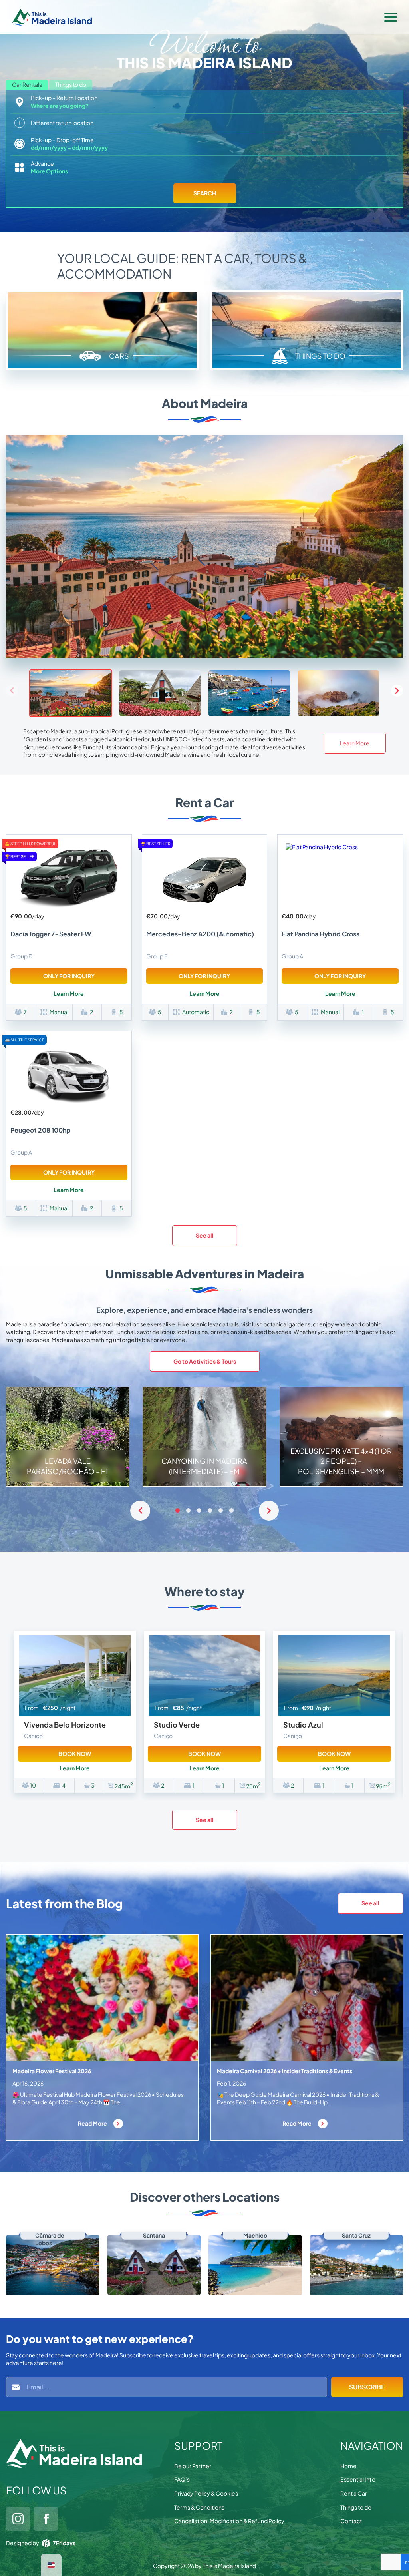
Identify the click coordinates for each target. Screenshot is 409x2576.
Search (205, 193)
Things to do (356, 2507)
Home (348, 2466)
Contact (351, 2521)
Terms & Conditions (199, 2507)
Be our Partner (193, 2466)
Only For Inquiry (69, 976)
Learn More (355, 743)
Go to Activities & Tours (205, 1361)
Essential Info (358, 2479)
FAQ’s (182, 2479)
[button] (397, 691)
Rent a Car (354, 2493)
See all (205, 1235)
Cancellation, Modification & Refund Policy (229, 2521)
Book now (75, 1754)
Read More (93, 2123)
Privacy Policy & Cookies (206, 2493)
